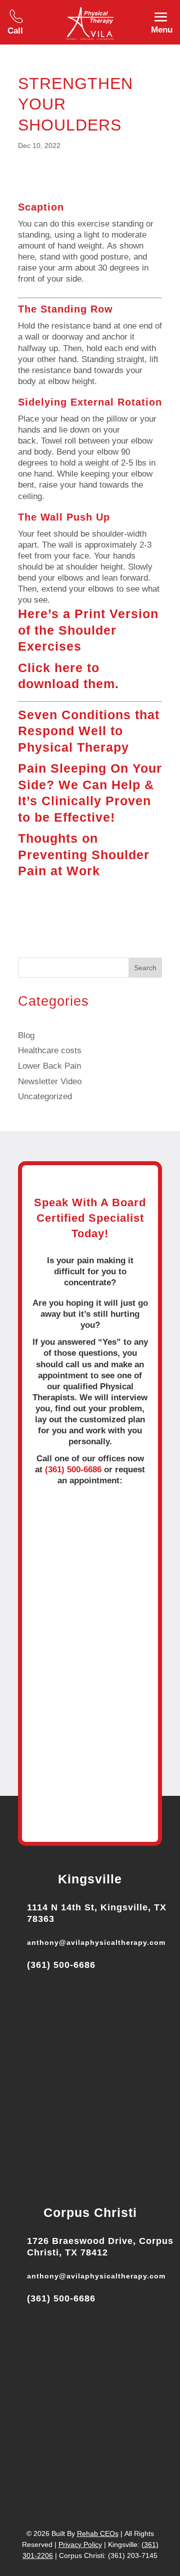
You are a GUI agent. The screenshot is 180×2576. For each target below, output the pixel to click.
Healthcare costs (50, 1050)
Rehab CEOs (98, 2533)
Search (145, 968)
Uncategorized (45, 1096)
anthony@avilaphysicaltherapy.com (96, 1942)
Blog (26, 1035)
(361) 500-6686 (73, 1470)
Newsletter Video (50, 1081)
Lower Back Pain (49, 1066)
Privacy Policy (80, 2544)
